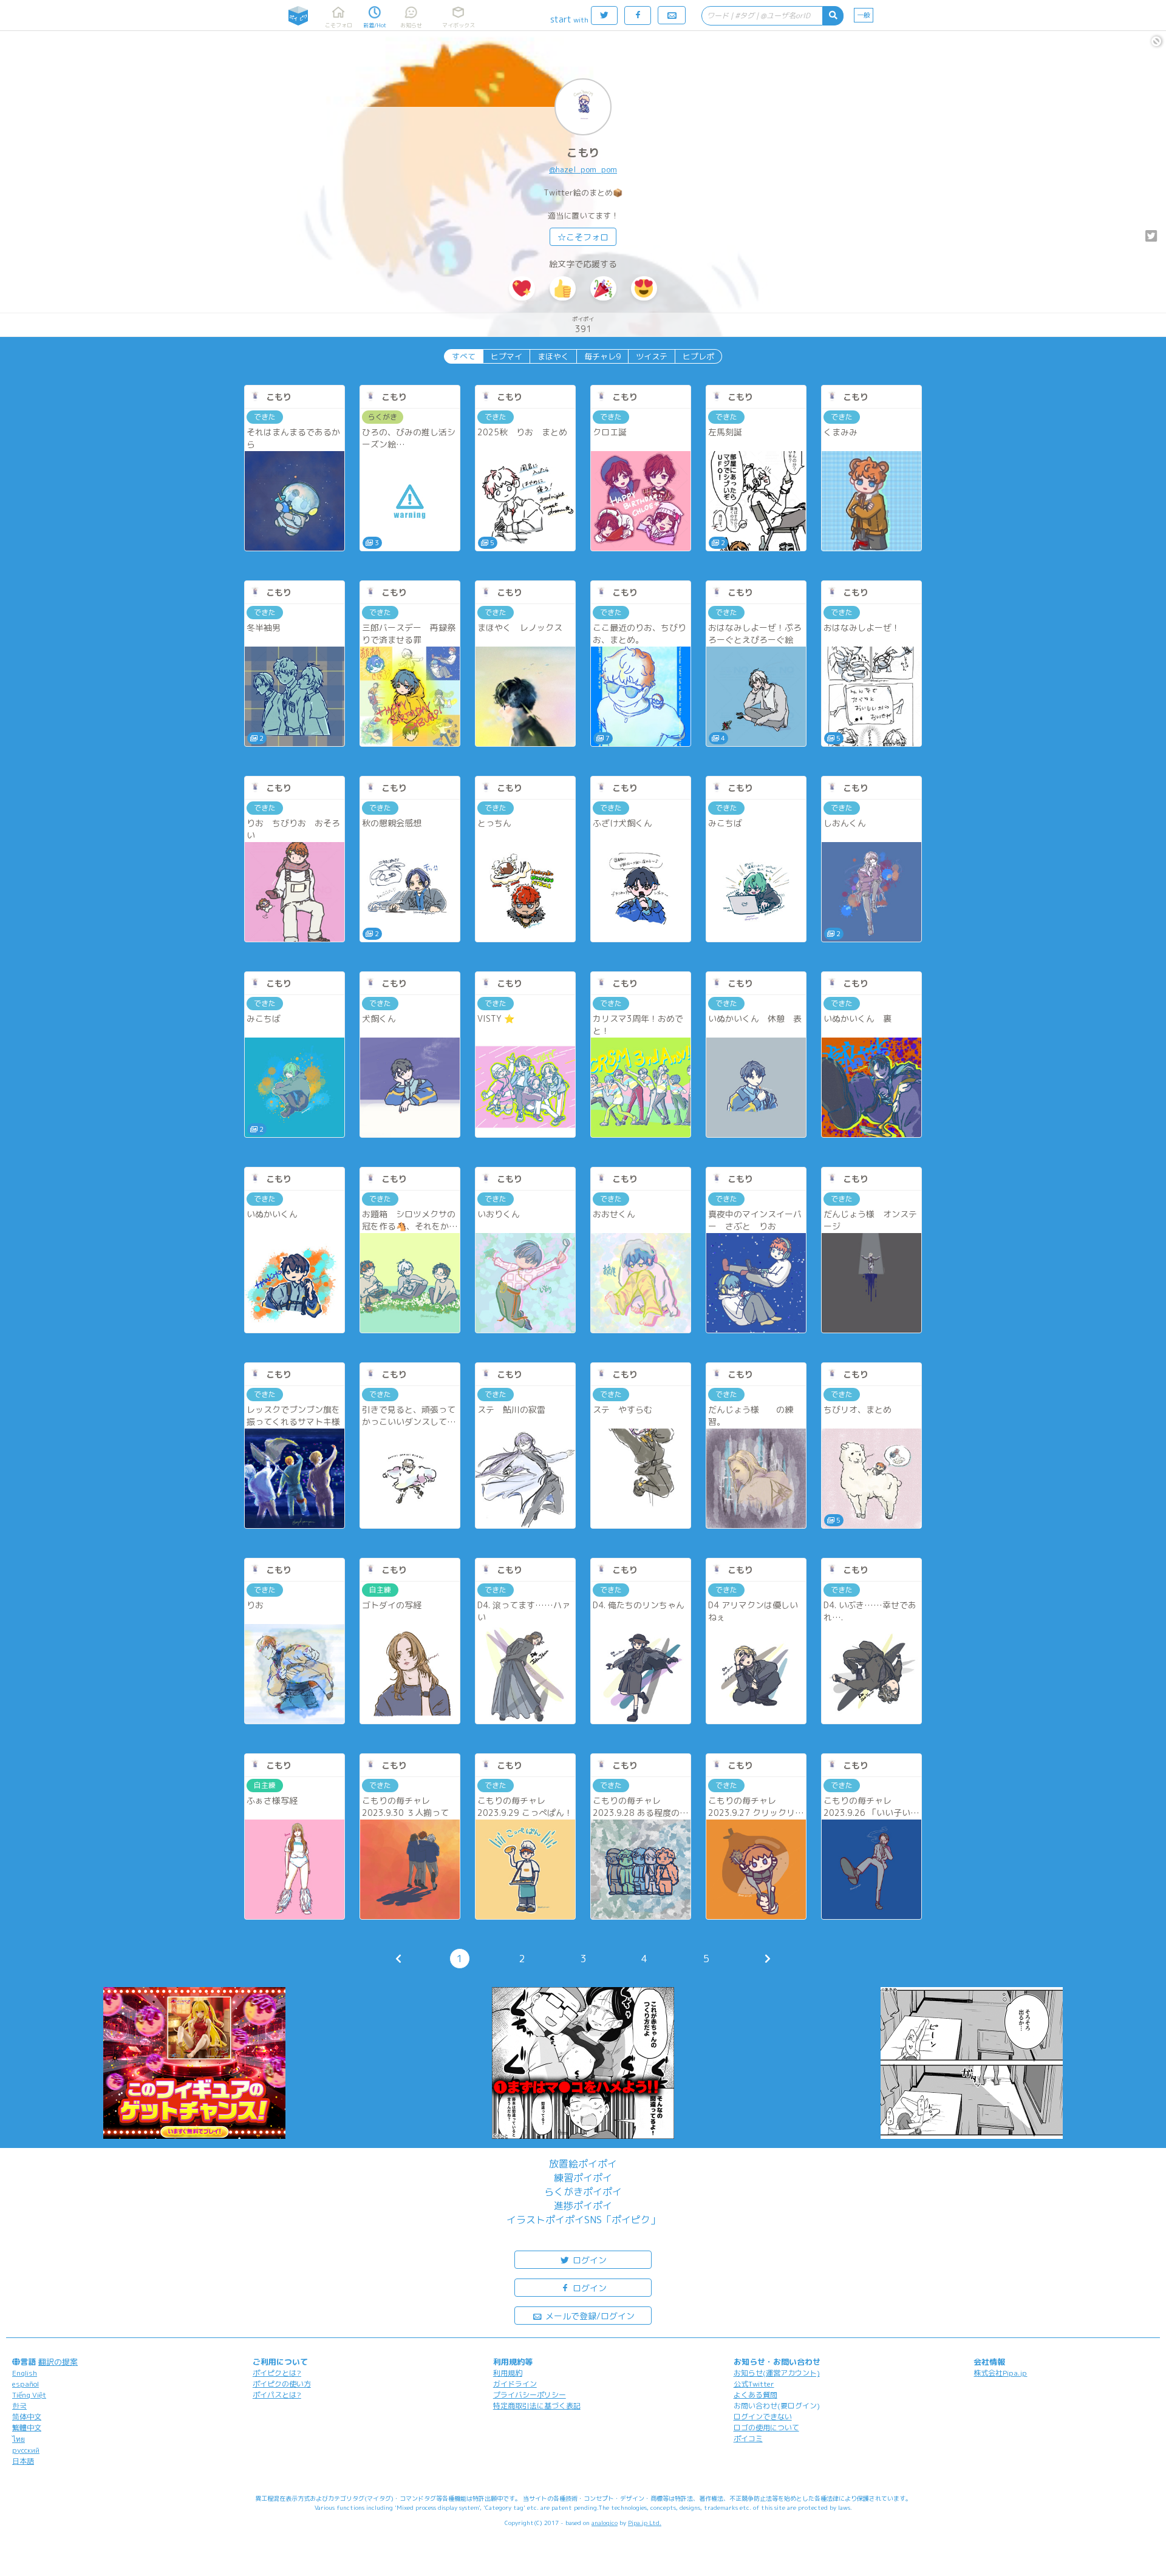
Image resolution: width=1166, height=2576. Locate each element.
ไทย (19, 2439)
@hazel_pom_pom (583, 169)
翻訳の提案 (58, 2362)
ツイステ (652, 356)
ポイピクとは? (277, 2373)
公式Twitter (754, 2384)
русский (26, 2450)
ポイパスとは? (277, 2395)
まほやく (553, 356)
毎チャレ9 (602, 356)
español (26, 2384)
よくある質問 (755, 2395)
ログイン (588, 2260)
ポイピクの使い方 (282, 2384)
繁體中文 (27, 2428)
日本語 (23, 2461)
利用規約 (508, 2373)
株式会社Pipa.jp (1000, 2373)
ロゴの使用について (766, 2428)
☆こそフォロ (583, 237)
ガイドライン (515, 2384)
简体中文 (27, 2417)
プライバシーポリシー (530, 2395)
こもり (583, 153)
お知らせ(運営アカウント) (777, 2373)
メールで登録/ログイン (589, 2316)
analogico (605, 2523)
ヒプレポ (698, 356)
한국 (19, 2406)
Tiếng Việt (29, 2395)
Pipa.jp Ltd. (645, 2523)
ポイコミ (748, 2438)
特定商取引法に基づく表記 (537, 2406)
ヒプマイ (506, 356)
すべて (464, 356)
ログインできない (763, 2417)
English (25, 2373)
